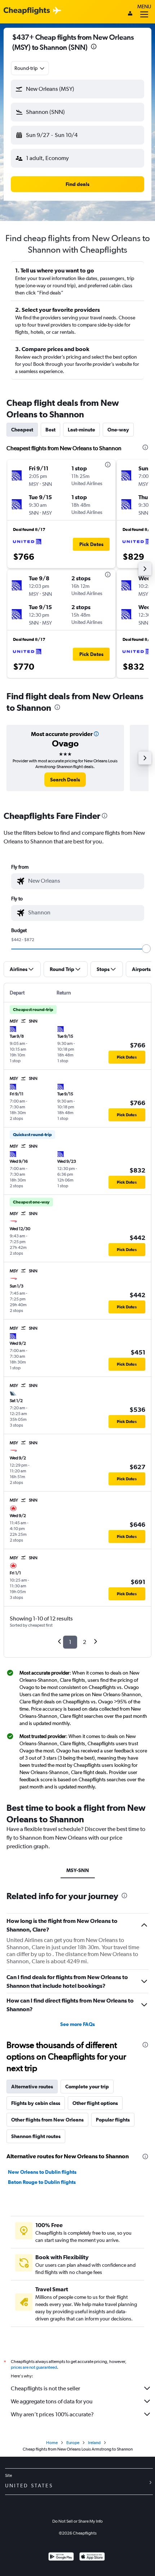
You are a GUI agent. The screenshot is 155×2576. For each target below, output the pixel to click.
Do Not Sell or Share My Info (77, 2521)
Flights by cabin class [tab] (36, 2103)
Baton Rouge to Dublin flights (42, 2182)
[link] (65, 780)
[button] (94, 47)
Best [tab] (50, 430)
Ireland (94, 2443)
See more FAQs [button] (77, 2024)
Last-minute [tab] (81, 430)
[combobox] (30, 68)
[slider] (146, 949)
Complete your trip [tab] (87, 2087)
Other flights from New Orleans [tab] (47, 2120)
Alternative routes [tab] (32, 2087)
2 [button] (85, 1642)
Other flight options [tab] (95, 2103)
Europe (73, 2443)
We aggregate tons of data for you (52, 2401)
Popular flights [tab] (113, 2120)
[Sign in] (130, 14)
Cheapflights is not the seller (45, 2388)
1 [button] (70, 1642)
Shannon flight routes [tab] (36, 2136)
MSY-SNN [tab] (78, 1870)
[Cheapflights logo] (27, 11)
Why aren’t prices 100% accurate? (52, 2414)
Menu (144, 6)
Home (52, 2443)
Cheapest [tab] (22, 430)
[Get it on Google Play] (61, 2557)
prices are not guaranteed (34, 2367)
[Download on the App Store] (92, 2557)
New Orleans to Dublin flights (42, 2172)
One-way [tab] (118, 430)
